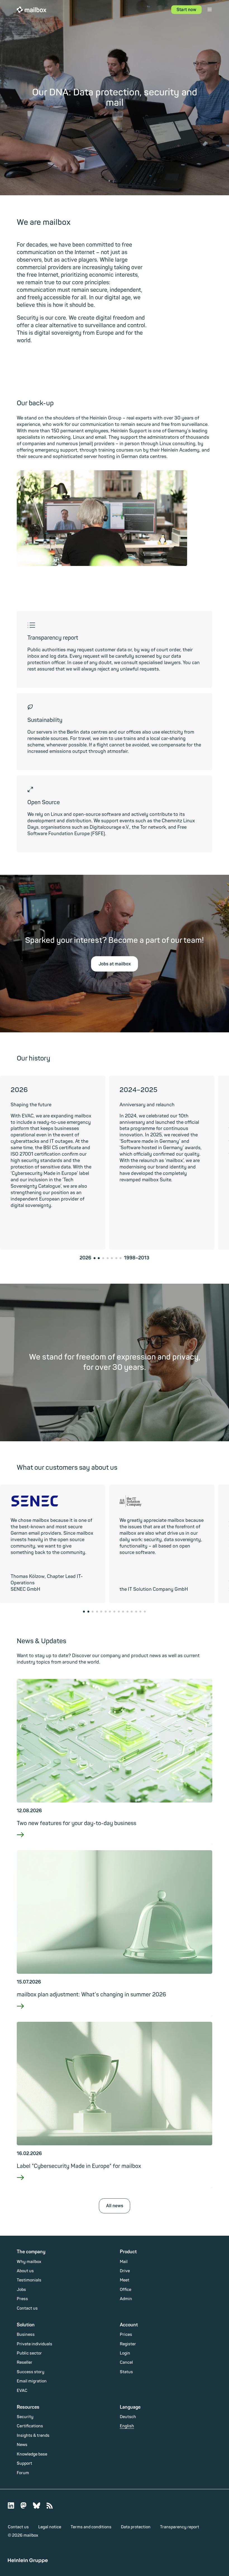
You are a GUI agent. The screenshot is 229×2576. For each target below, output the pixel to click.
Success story (31, 2372)
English (127, 2426)
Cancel (126, 2362)
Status (126, 2372)
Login (125, 2353)
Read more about (114, 1842)
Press (22, 2299)
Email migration (32, 2381)
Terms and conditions (91, 2527)
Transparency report (180, 2527)
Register (128, 2344)
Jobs (21, 2290)
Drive (125, 2271)
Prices (126, 2335)
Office (126, 2290)
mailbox (32, 9)
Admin (126, 2299)
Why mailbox (29, 2262)
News (22, 2445)
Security (25, 2417)
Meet (125, 2280)
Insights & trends (33, 2436)
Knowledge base (32, 2454)
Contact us (27, 2308)
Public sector (29, 2353)
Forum (23, 2473)
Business (26, 2335)
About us (25, 2271)
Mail (124, 2262)
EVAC (22, 2391)
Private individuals (34, 2344)
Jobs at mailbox (115, 964)
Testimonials (29, 2280)
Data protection (136, 2527)
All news (115, 2206)
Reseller (25, 2362)
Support (24, 2463)
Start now (186, 10)
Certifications (30, 2426)
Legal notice (50, 2527)
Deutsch (128, 2417)
